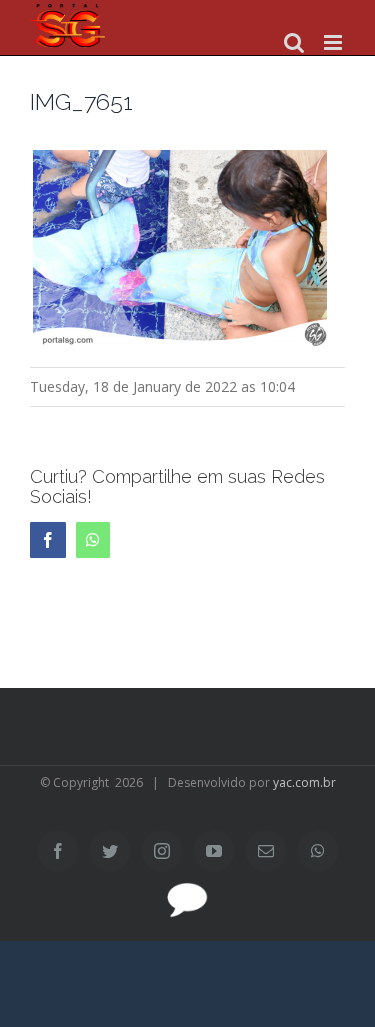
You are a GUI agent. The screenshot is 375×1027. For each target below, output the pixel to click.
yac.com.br (304, 782)
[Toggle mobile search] (294, 42)
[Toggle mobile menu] (334, 42)
